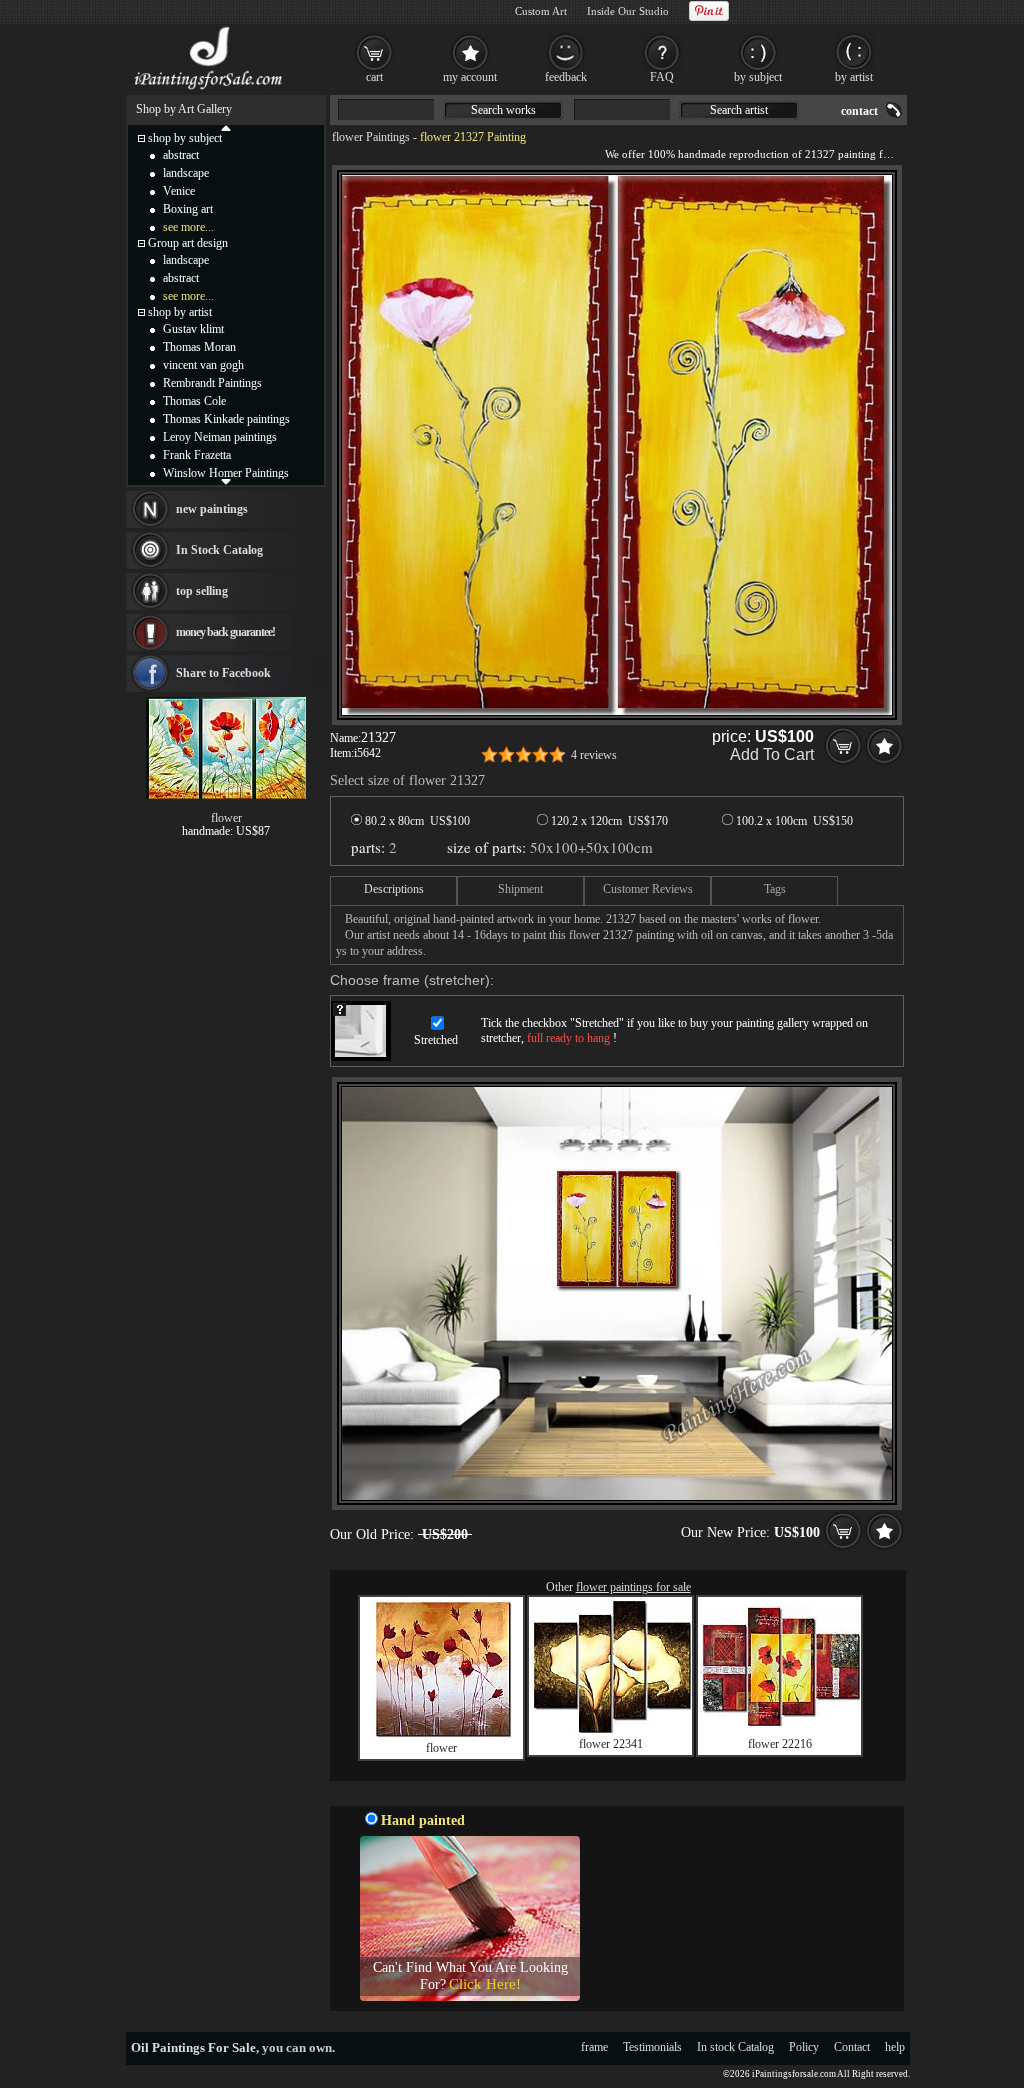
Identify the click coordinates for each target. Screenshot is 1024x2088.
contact (859, 111)
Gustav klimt (193, 329)
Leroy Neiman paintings (220, 437)
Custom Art (541, 11)
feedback (566, 77)
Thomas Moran (199, 347)
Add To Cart (772, 754)
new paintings (212, 509)
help (895, 2047)
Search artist (739, 110)
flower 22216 (780, 1744)
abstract (181, 155)
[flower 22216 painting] (780, 1722)
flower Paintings (371, 137)
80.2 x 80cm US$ (416, 821)
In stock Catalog (735, 2047)
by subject (758, 77)
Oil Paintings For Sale (193, 2047)
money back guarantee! (225, 632)
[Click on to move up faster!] (226, 127)
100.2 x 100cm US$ (793, 821)
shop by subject (185, 138)
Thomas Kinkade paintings (226, 419)
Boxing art (188, 209)
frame (594, 2047)
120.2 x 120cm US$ (608, 821)
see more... (188, 227)
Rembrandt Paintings (212, 383)
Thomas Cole (194, 401)
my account (470, 77)
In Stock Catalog (219, 550)
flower (441, 1748)
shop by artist (180, 312)
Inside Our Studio (628, 11)
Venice (179, 191)
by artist (854, 77)
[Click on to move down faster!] (226, 481)
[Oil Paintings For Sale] (209, 90)
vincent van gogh (203, 365)
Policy (804, 2047)
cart (374, 77)
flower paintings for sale (633, 1587)
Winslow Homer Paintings (226, 473)
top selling (202, 591)
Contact (852, 2047)
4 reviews (594, 755)
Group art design (188, 243)
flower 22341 (611, 1744)
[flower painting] (442, 1734)
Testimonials (652, 2047)
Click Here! (485, 1984)
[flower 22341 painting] (611, 1729)
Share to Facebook (223, 673)
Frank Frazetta (197, 455)
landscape (186, 173)
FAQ (662, 77)
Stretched (436, 1040)
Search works (503, 110)
